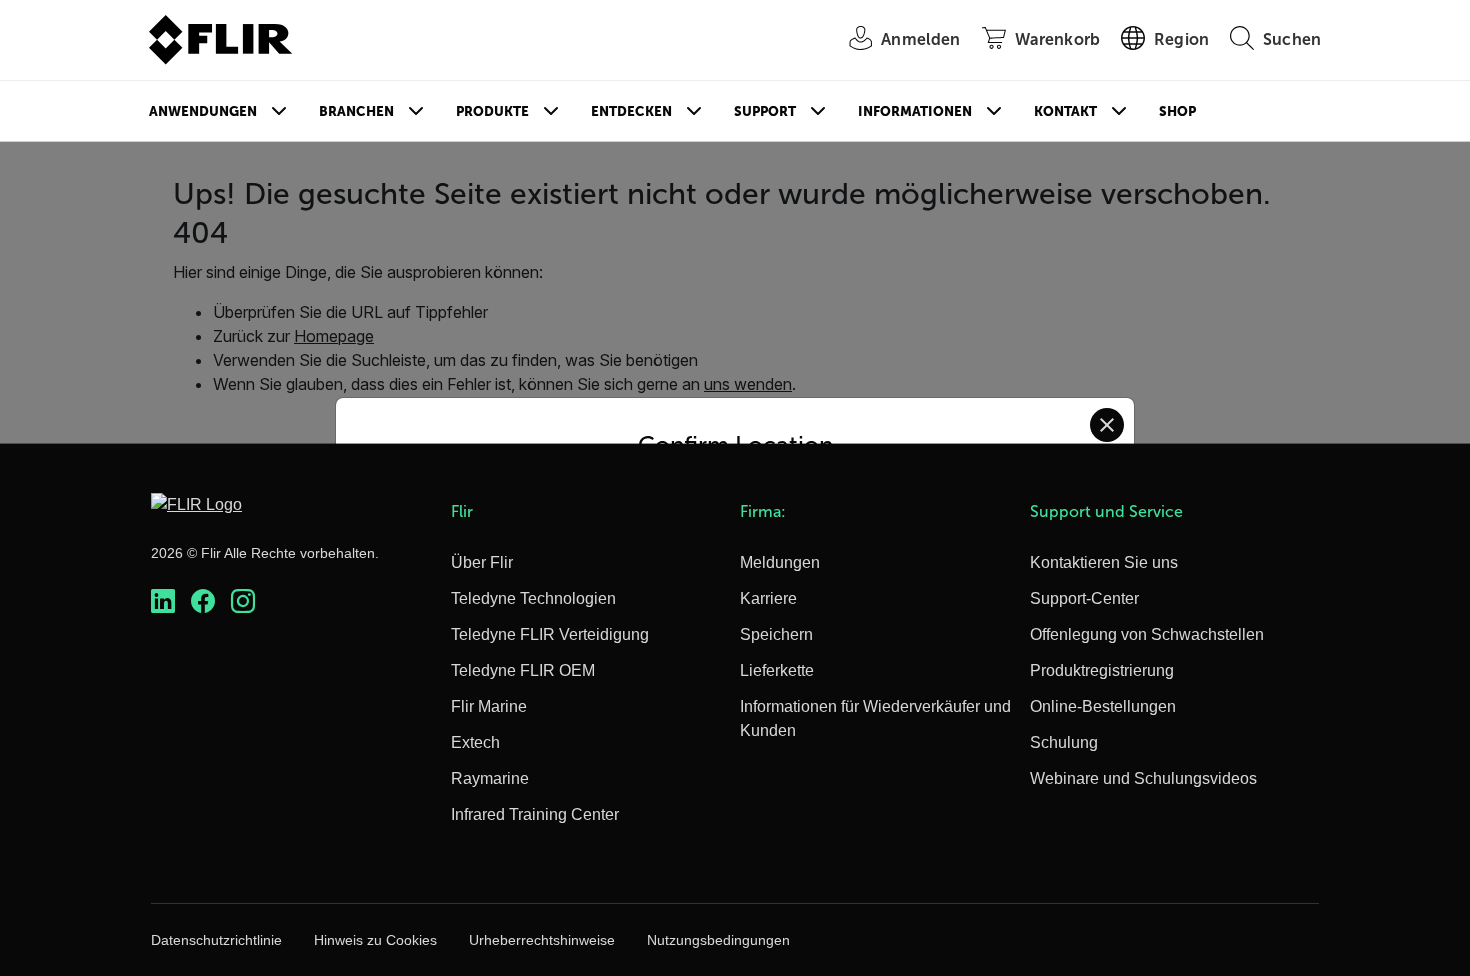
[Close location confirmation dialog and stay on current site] (1107, 425)
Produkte (492, 111)
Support (765, 111)
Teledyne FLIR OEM (523, 670)
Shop (1177, 111)
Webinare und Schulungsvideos (1143, 778)
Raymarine (490, 778)
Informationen (915, 111)
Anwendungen (203, 111)
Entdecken (631, 111)
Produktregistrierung (1102, 670)
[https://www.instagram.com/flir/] (243, 601)
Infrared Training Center (535, 814)
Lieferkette (777, 670)
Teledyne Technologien (533, 598)
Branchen (356, 111)
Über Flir (482, 562)
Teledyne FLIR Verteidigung (550, 634)
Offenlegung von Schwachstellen (1147, 634)
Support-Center (1084, 598)
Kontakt (1065, 111)
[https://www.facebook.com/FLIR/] (203, 601)
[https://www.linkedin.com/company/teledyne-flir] (163, 601)
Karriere (768, 598)
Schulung (1064, 742)
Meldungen (780, 562)
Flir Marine (489, 706)
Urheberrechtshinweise (542, 940)
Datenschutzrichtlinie (216, 940)
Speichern (776, 634)
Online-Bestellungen (1103, 706)
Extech (475, 742)
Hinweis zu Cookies (375, 940)
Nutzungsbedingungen (718, 940)
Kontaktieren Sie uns (1104, 562)
